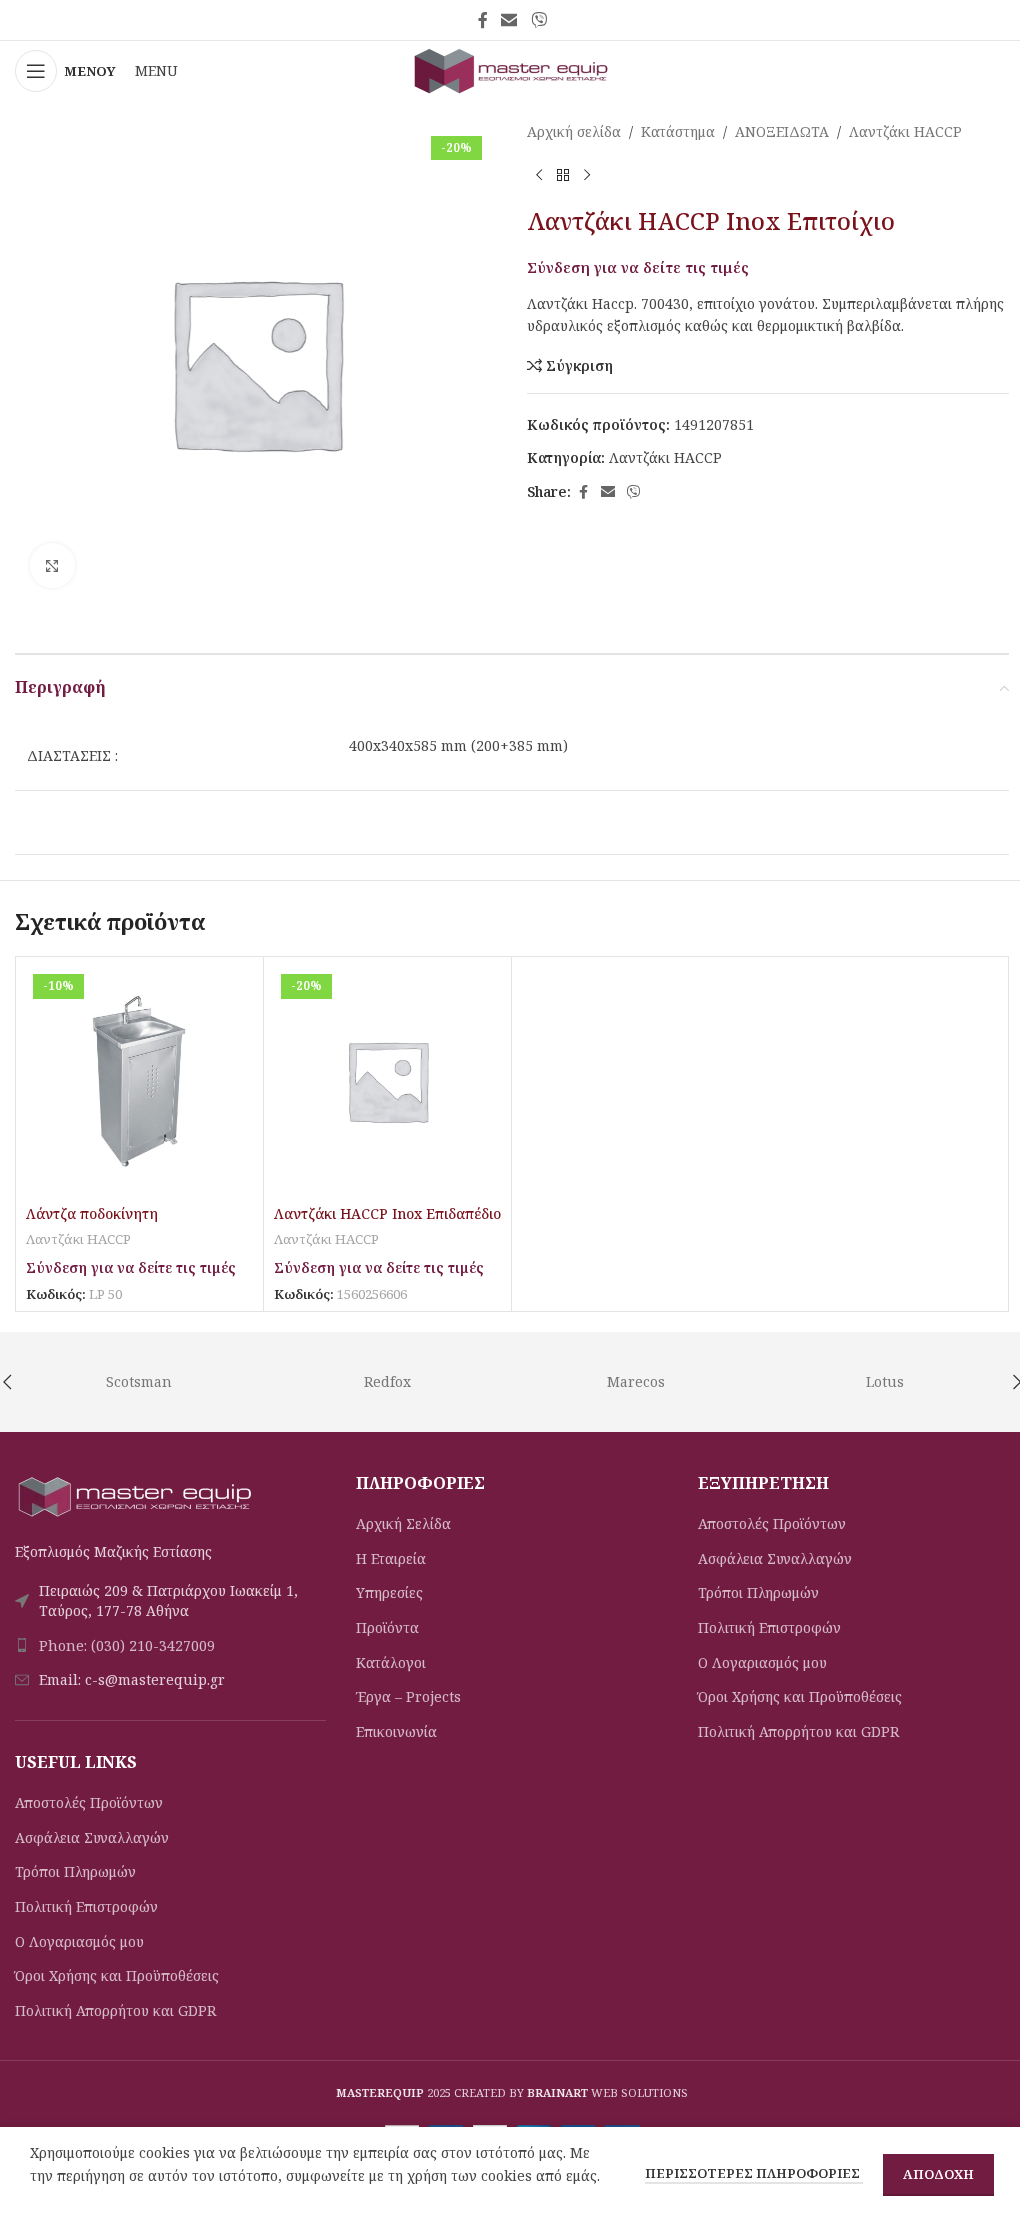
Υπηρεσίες (389, 1592)
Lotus (885, 1381)
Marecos (636, 1381)
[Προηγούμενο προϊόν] (539, 175)
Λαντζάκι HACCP (905, 131)
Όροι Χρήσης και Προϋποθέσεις (117, 1975)
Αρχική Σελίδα (403, 1523)
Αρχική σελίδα (574, 131)
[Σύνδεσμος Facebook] (483, 20)
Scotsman (139, 1381)
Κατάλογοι (391, 1662)
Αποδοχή (938, 2174)
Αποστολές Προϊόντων (89, 1802)
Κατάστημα (678, 131)
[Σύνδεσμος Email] (509, 20)
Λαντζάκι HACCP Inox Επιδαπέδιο (387, 1213)
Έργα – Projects (408, 1696)
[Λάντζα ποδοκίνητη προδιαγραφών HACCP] (139, 1080)
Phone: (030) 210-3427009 (127, 1645)
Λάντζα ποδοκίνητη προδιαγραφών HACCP (102, 1223)
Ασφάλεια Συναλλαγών (92, 1837)
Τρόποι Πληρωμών (75, 1871)
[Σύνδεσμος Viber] (538, 20)
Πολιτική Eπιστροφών (86, 1906)
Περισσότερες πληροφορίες (754, 2173)
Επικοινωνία (396, 1731)
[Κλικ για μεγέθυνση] (52, 565)
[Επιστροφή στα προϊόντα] (563, 175)
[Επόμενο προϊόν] (587, 175)
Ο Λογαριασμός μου (79, 1941)
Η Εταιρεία (391, 1558)
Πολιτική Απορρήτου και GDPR (115, 2010)
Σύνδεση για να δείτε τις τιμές (638, 267)
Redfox (387, 1381)
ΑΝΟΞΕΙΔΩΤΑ (782, 131)
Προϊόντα (387, 1627)
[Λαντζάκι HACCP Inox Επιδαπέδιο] (387, 1080)
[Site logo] (512, 69)
